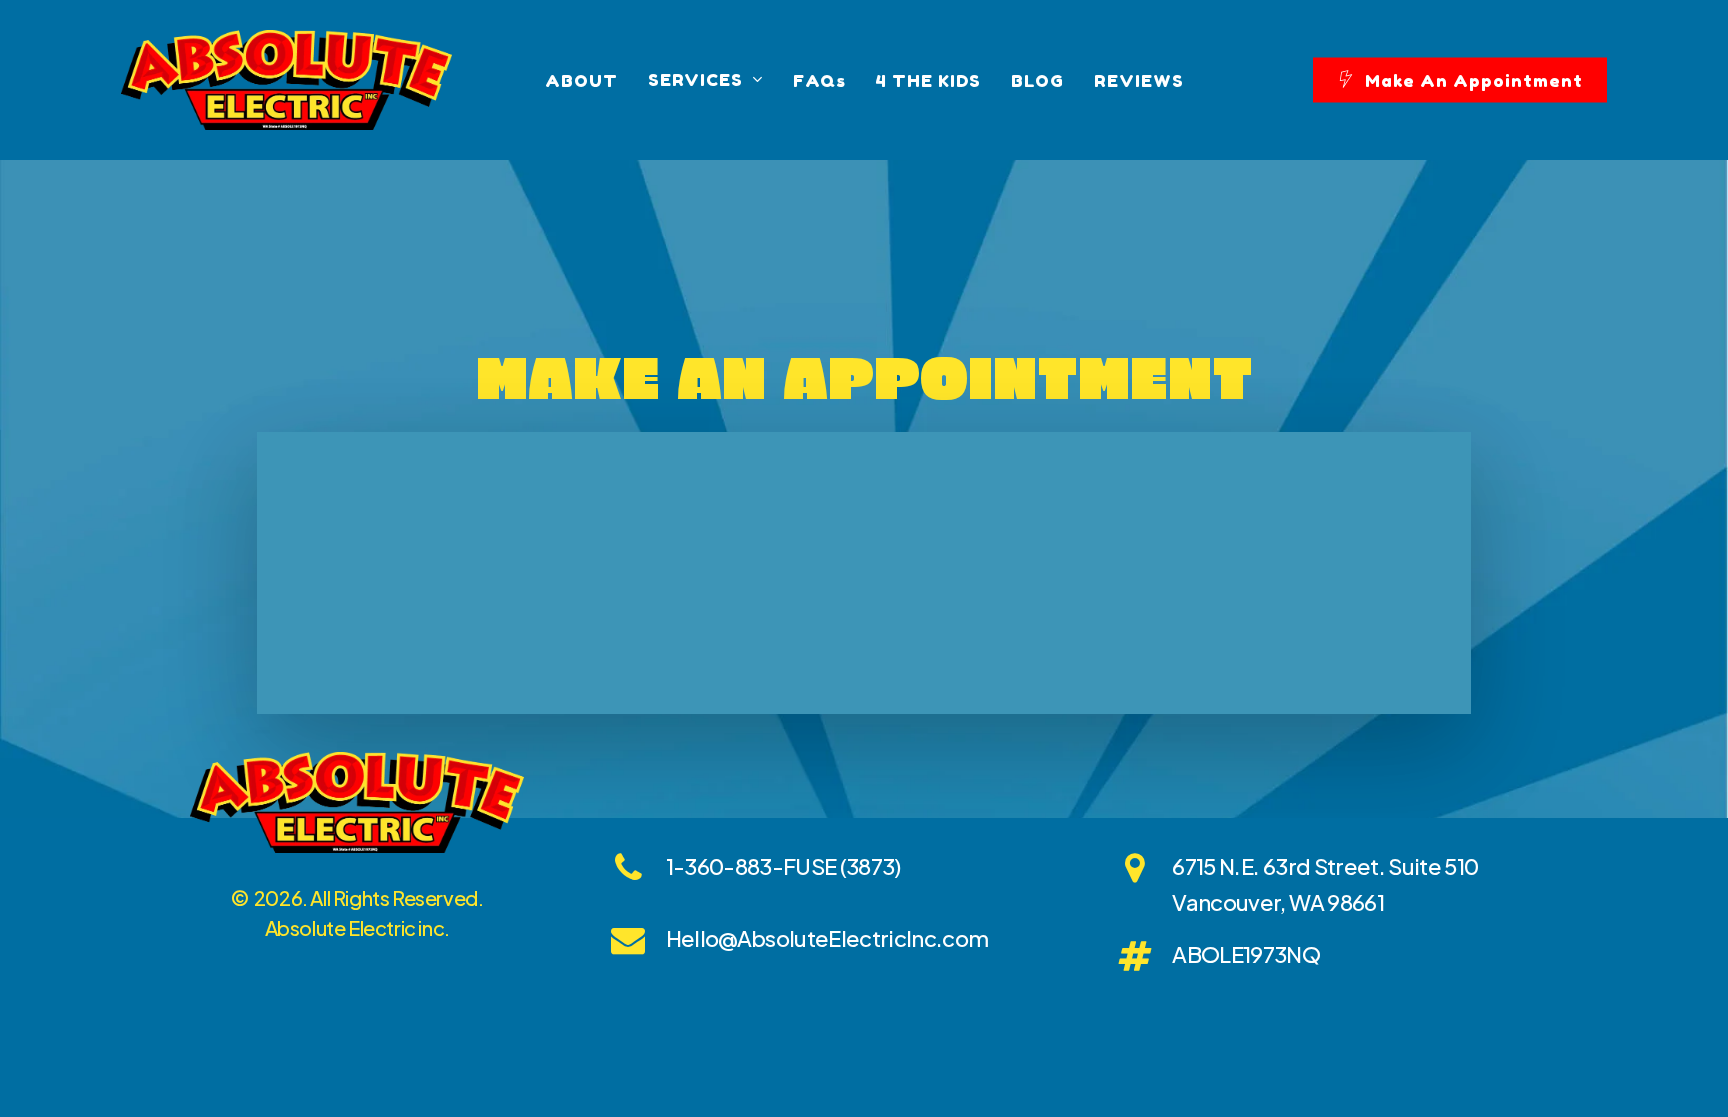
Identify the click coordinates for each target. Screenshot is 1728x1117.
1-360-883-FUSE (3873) (783, 866)
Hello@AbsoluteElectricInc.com (827, 938)
